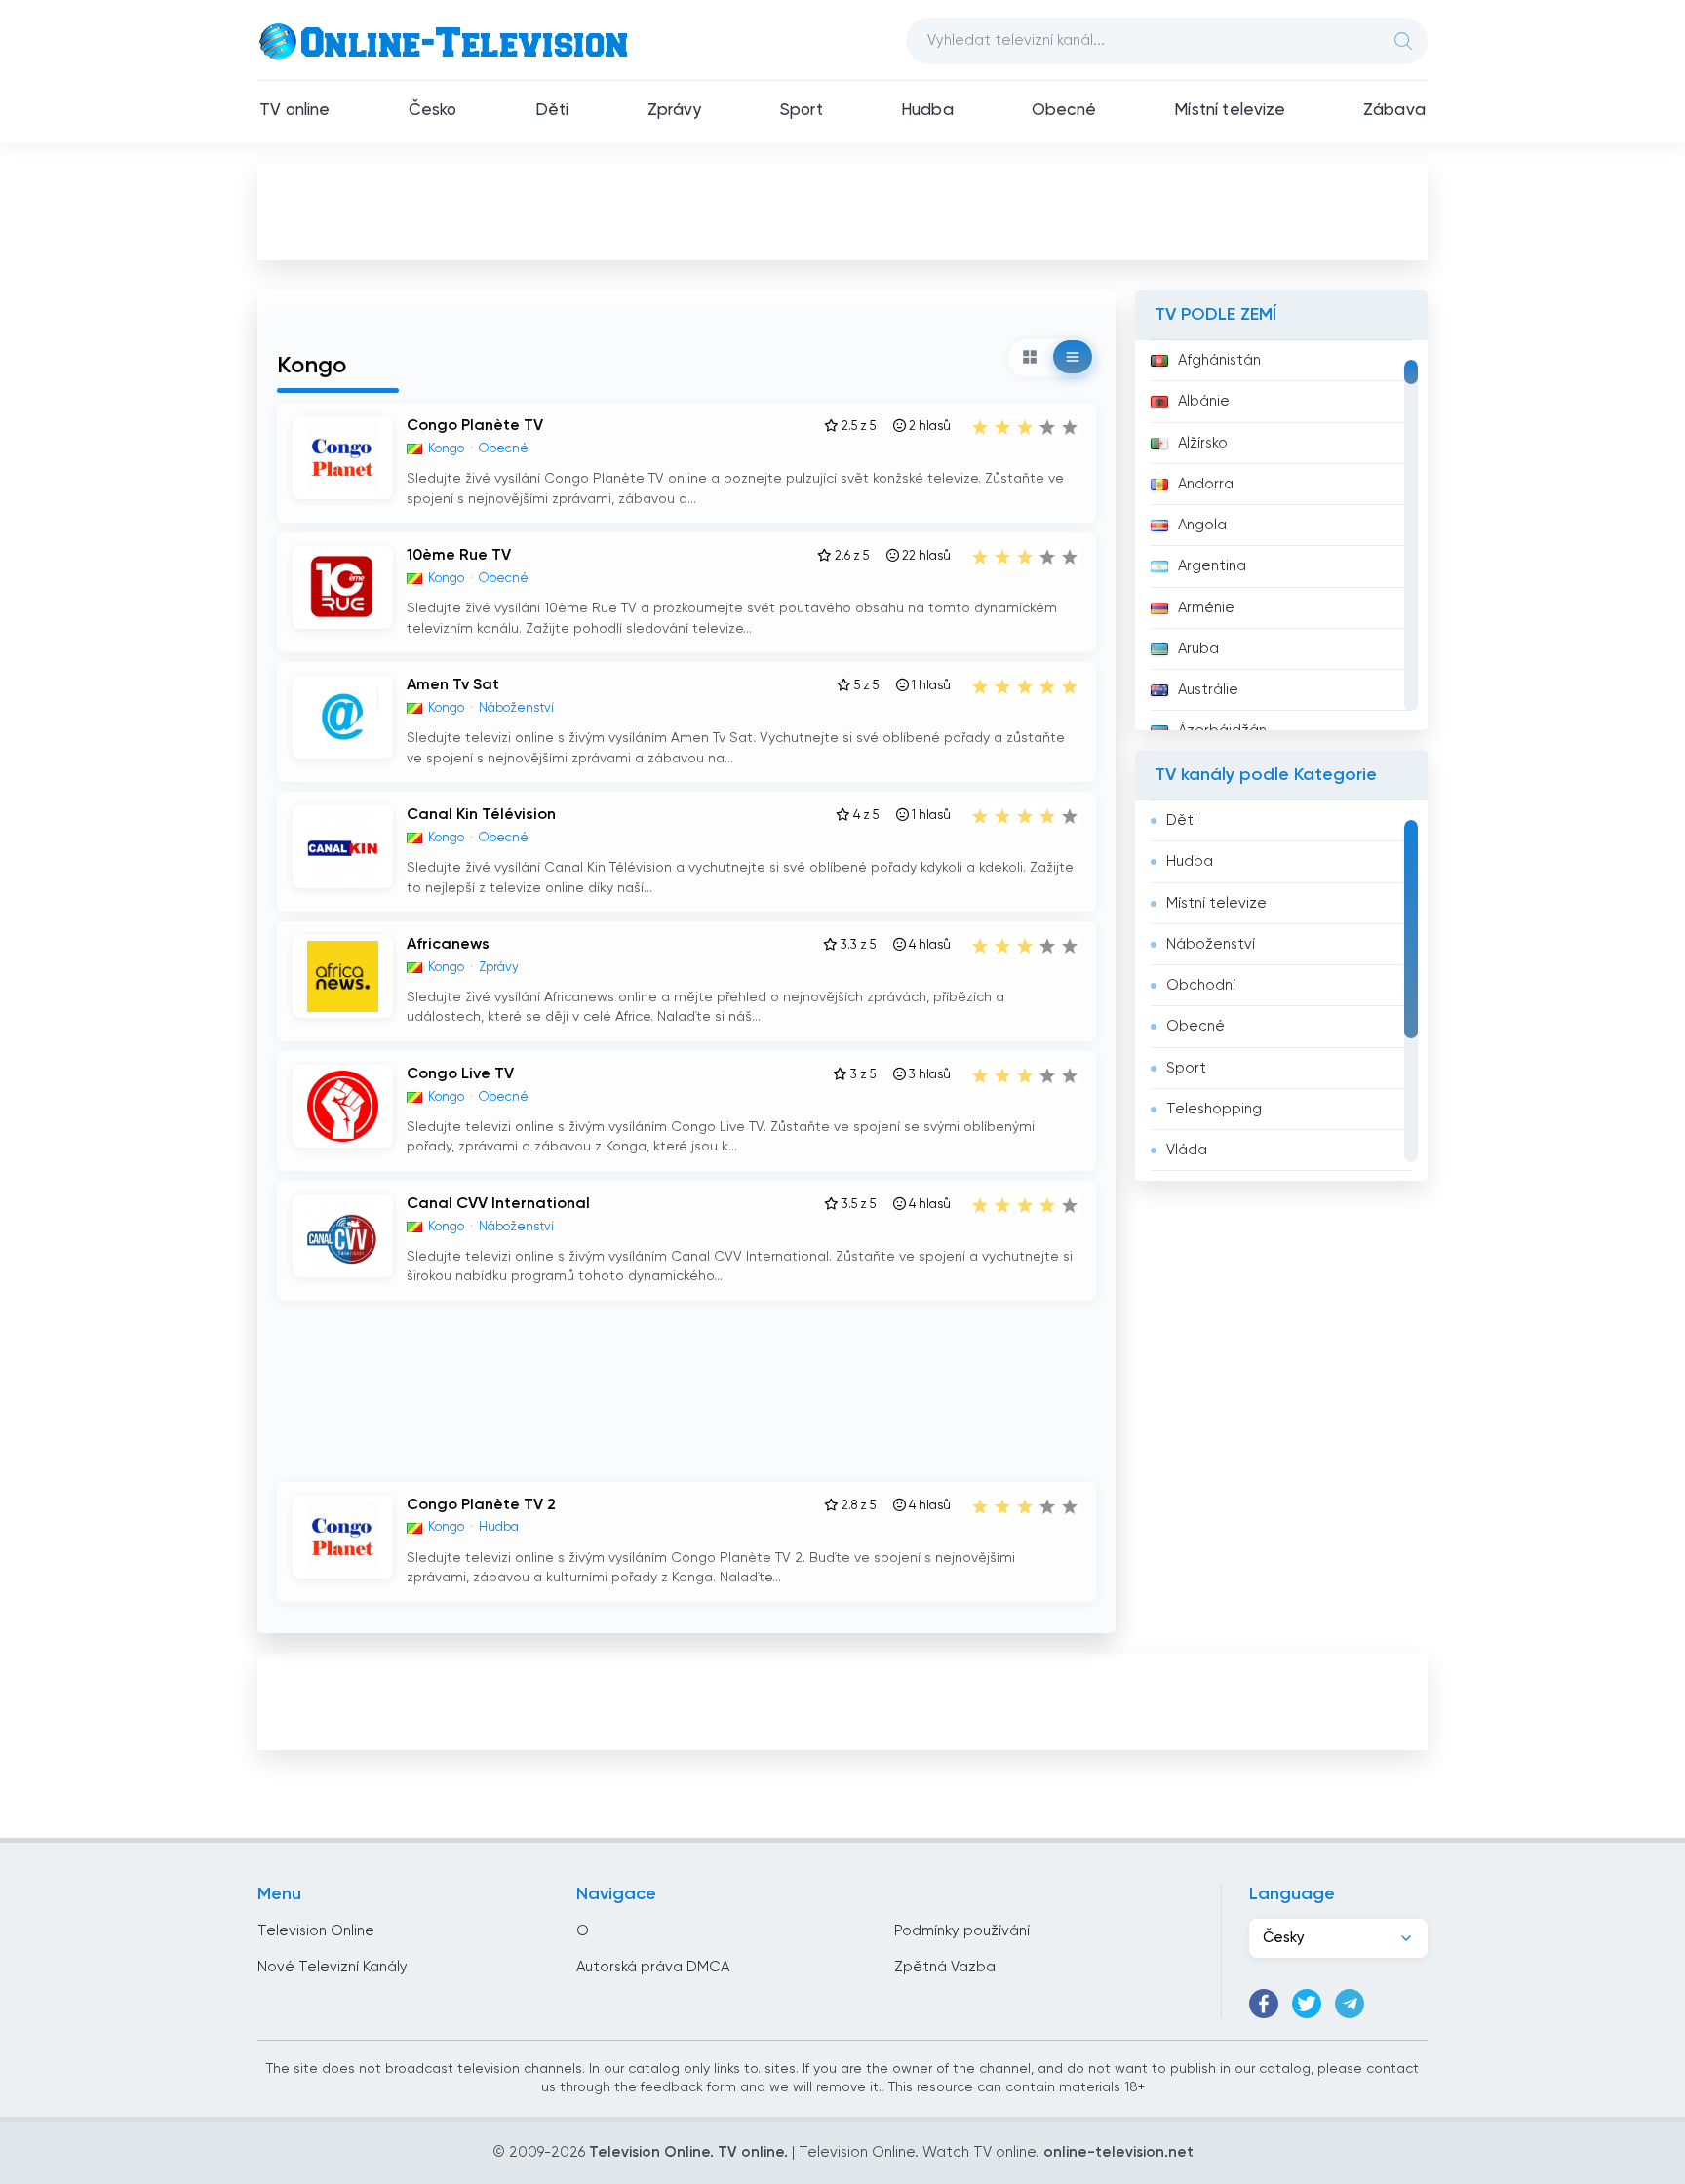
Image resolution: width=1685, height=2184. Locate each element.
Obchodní (1201, 985)
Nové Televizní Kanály (333, 1967)
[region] (1281, 535)
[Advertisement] (842, 211)
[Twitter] (1307, 2004)
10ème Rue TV (459, 556)
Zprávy (675, 111)
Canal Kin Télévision (481, 815)
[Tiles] (1030, 357)
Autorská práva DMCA (653, 1967)
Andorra (1206, 484)
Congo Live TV (460, 1074)
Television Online (316, 1931)
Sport (802, 111)
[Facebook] (1264, 2004)
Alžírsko (1203, 443)
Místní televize (1230, 111)
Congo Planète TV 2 (481, 1505)
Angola (1202, 525)
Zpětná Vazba (945, 1967)
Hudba (927, 111)
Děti (552, 111)
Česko (433, 111)
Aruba (1198, 649)
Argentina (1212, 566)
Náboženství (1211, 944)
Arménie (1206, 608)
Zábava (1394, 111)
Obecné (1064, 111)
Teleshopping (1214, 1109)
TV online (295, 111)
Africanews (448, 945)
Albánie (1204, 401)
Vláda (1187, 1150)
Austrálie (1208, 690)
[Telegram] (1350, 2004)
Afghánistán (1219, 360)
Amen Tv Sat (453, 685)
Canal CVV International (498, 1204)
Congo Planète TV (475, 426)
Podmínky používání (962, 1931)
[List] (1073, 357)
